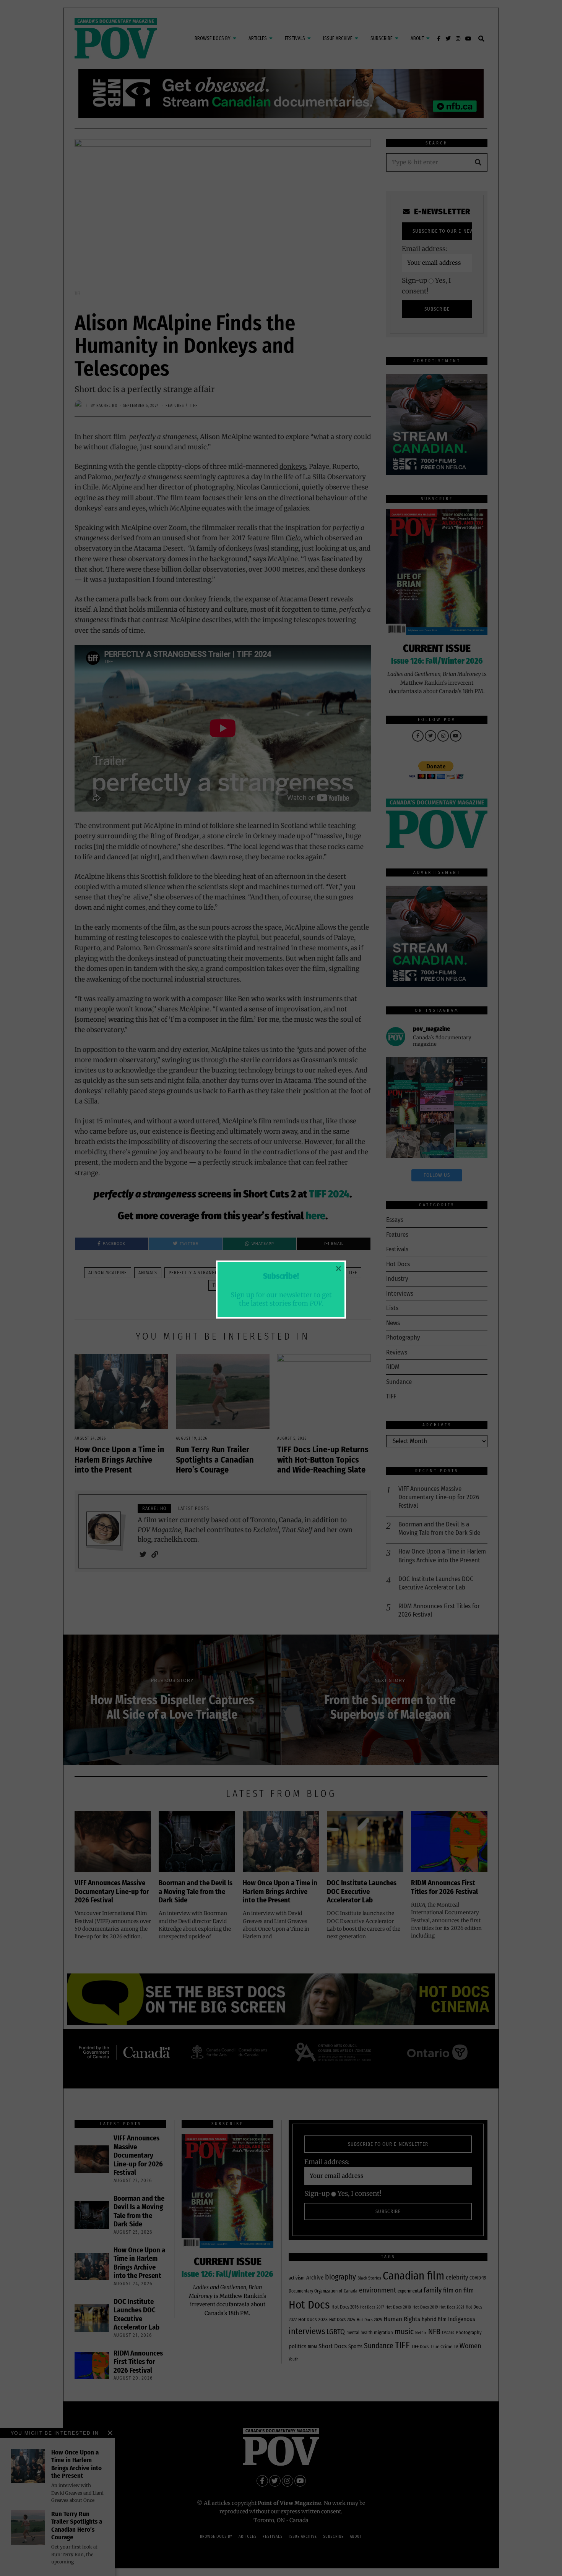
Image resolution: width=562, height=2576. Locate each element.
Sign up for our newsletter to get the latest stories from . (281, 1299)
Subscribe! (281, 1276)
